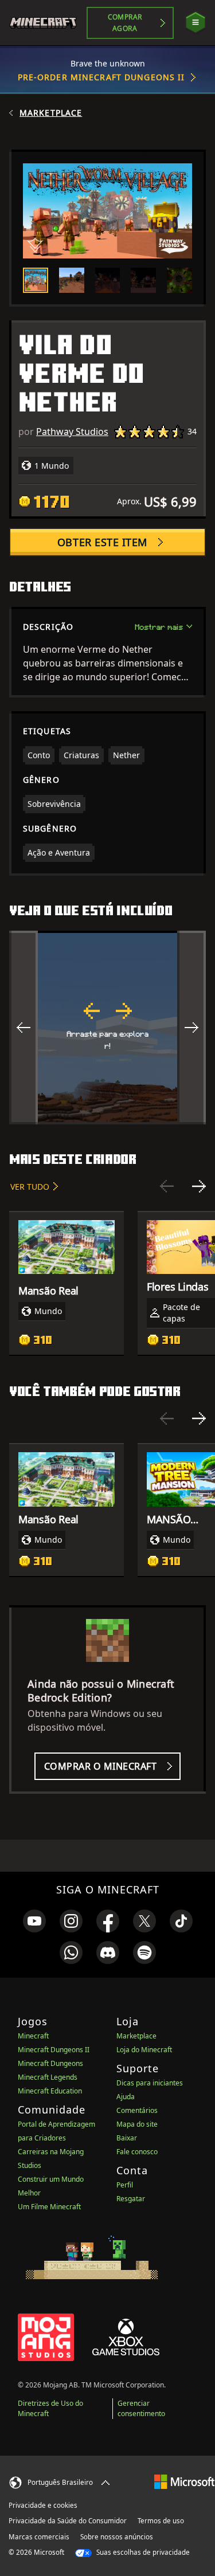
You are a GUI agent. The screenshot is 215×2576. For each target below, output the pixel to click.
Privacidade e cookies (43, 2505)
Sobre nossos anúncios (117, 2537)
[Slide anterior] (167, 1186)
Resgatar (131, 2199)
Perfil (125, 2185)
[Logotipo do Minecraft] (48, 23)
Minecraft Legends (48, 2077)
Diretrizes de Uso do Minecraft (50, 2408)
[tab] (36, 280)
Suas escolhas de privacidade (142, 2552)
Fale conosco (137, 2152)
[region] (107, 1028)
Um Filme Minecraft (49, 2207)
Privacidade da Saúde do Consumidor (68, 2521)
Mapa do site (137, 2124)
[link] (34, 1921)
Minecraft (33, 2036)
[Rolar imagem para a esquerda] (24, 1028)
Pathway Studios (72, 432)
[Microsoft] (184, 2481)
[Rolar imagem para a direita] (191, 1028)
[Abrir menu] (196, 23)
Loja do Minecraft (144, 2050)
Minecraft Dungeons (50, 2063)
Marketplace (51, 113)
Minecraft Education (50, 2091)
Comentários (137, 2110)
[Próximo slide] (199, 1186)
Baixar (127, 2138)
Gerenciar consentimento (141, 2408)
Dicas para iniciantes (150, 2083)
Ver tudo (30, 1187)
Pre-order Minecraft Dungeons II (101, 77)
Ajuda (126, 2097)
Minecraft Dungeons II (54, 2050)
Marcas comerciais (39, 2537)
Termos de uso (161, 2521)
